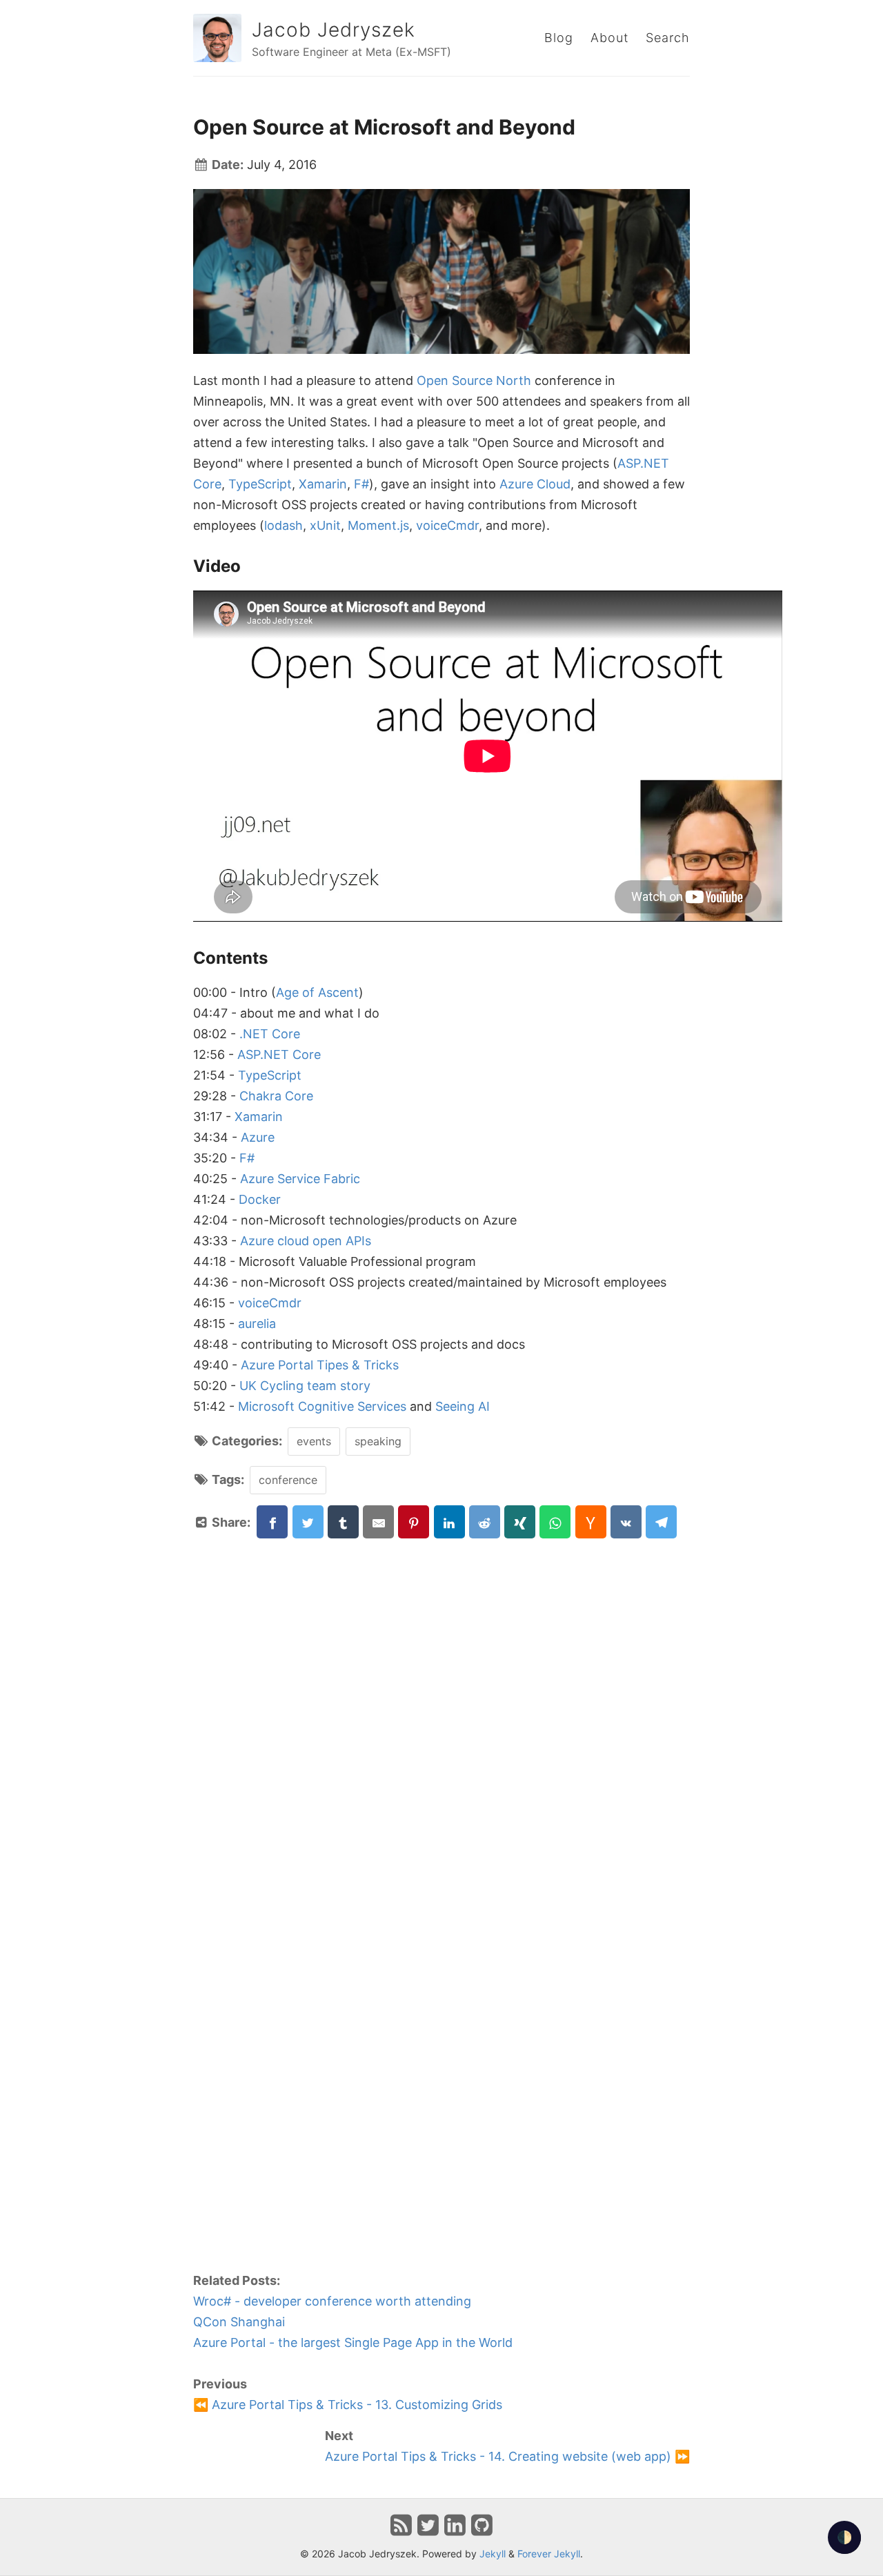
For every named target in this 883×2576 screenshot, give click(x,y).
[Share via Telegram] (661, 1522)
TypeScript (260, 484)
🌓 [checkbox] (844, 2537)
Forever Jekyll (549, 2554)
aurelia (257, 1324)
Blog (559, 38)
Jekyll (493, 2554)
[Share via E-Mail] (378, 1522)
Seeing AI (463, 1406)
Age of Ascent (317, 992)
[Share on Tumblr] (343, 1522)
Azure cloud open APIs (306, 1241)
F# (361, 484)
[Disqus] (441, 1712)
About (609, 38)
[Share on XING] (520, 1522)
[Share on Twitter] (308, 1522)
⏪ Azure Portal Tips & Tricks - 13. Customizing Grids (348, 2405)
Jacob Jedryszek (334, 30)
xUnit (325, 525)
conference (288, 1480)
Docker (260, 1199)
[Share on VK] (626, 1522)
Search (668, 38)
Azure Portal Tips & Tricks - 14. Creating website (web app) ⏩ (507, 2456)
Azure (258, 1137)
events (314, 1441)
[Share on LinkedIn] (449, 1522)
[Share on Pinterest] (414, 1522)
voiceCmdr (447, 525)
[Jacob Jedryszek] (217, 38)
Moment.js (378, 525)
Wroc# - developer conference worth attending (332, 2301)
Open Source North (474, 380)
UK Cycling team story (305, 1386)
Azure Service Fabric (300, 1179)
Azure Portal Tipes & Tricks (320, 1365)
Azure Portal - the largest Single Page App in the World (353, 2342)
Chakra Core (276, 1096)
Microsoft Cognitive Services (322, 1406)
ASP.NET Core (279, 1054)
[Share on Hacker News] (591, 1522)
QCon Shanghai (239, 2322)
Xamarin (323, 484)
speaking (378, 1441)
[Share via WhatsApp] (555, 1522)
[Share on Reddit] (485, 1522)
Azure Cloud (535, 484)
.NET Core (270, 1034)
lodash (284, 525)
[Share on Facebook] (272, 1522)
